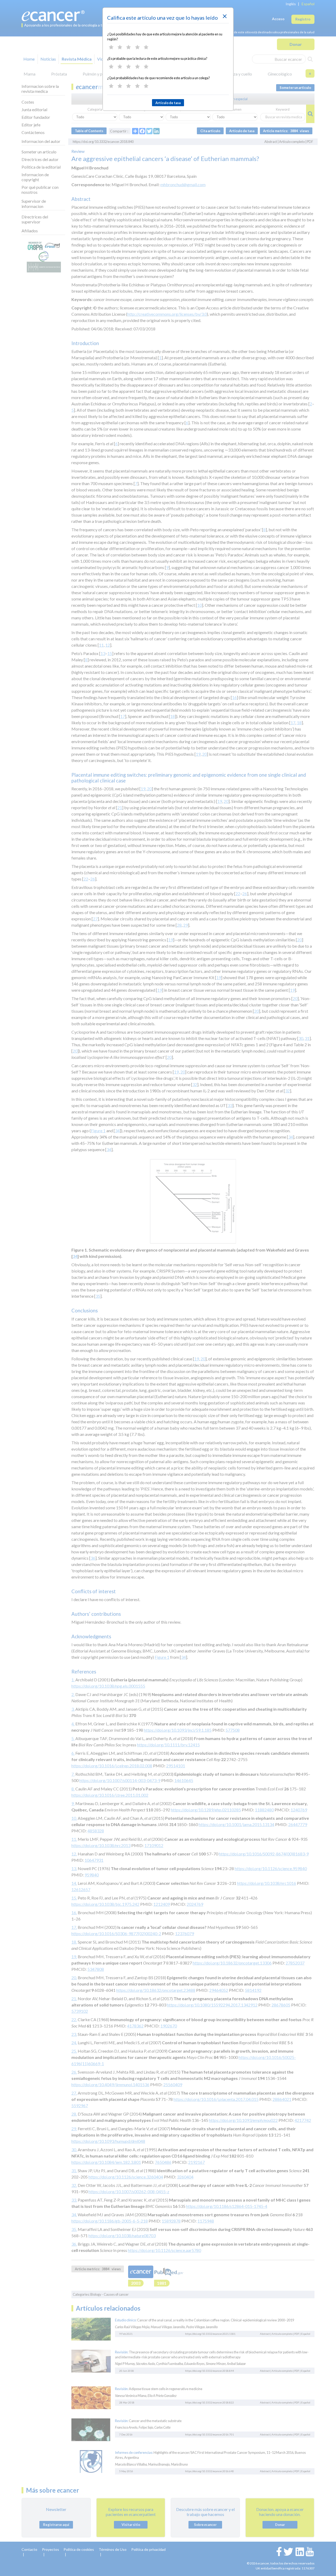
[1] (111, 47)
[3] (128, 47)
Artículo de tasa (168, 103)
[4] (137, 47)
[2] (120, 47)
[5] (146, 47)
